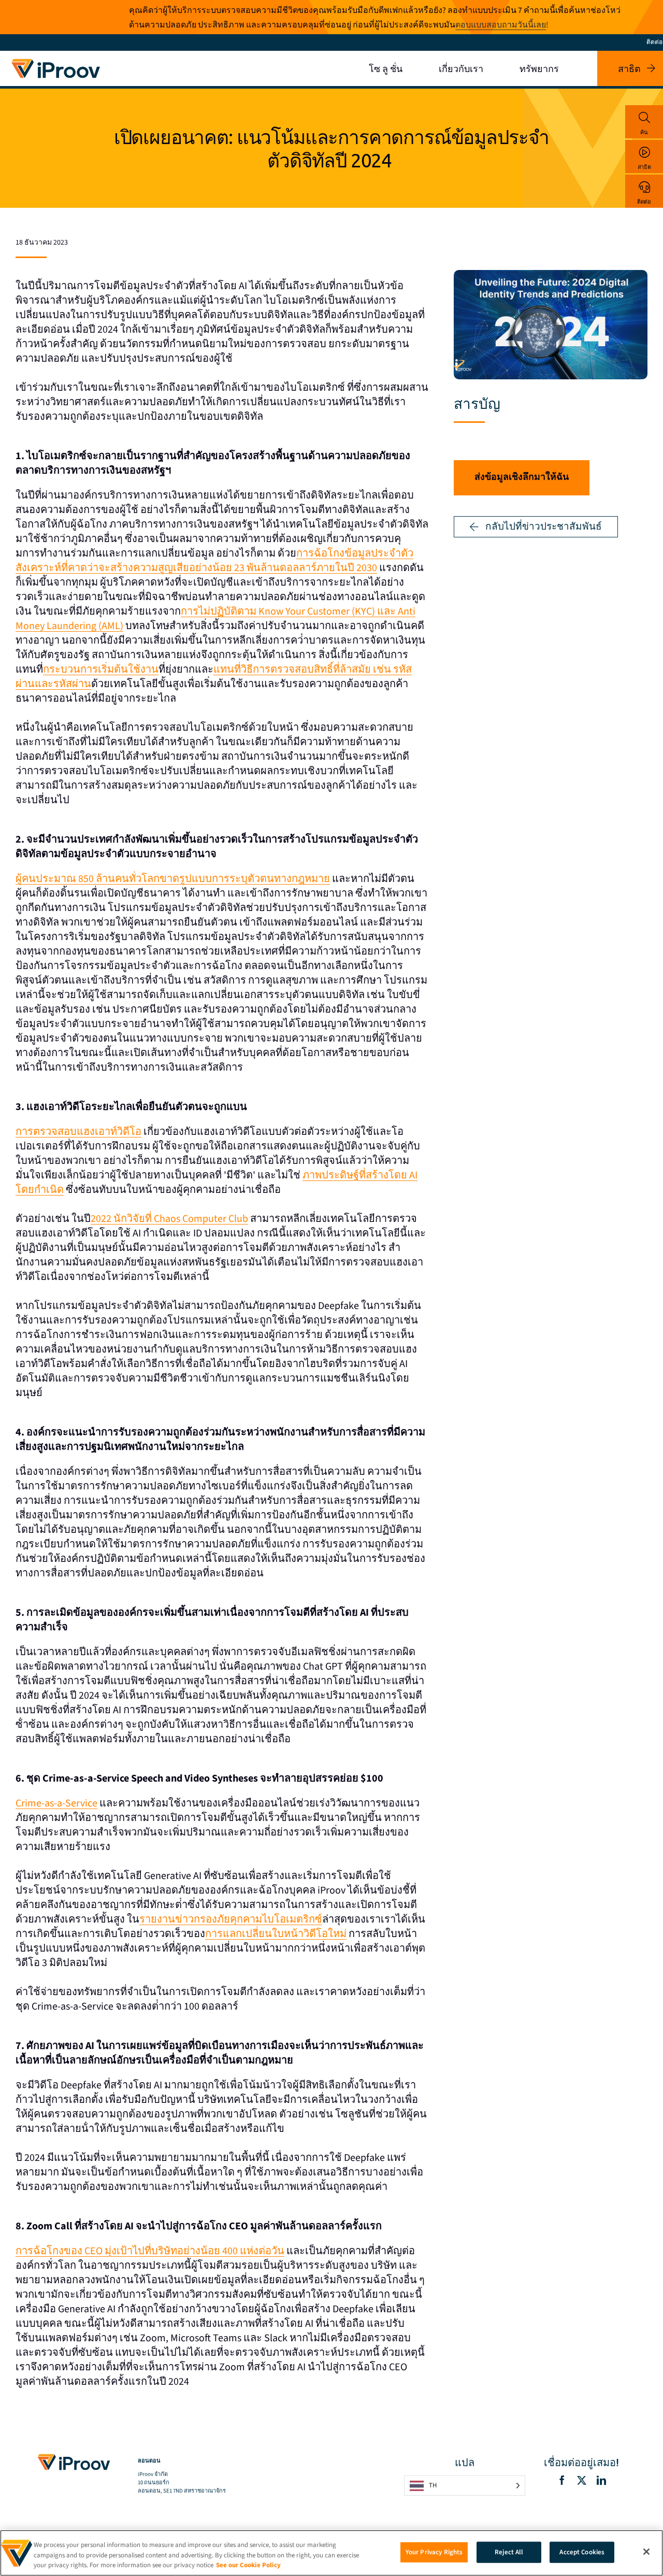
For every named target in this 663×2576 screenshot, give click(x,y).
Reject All (509, 2552)
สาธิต (644, 167)
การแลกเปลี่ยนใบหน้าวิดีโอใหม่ (276, 1934)
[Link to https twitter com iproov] (582, 2480)
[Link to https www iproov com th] (56, 61)
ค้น (644, 132)
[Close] (646, 2552)
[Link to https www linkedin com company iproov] (601, 2480)
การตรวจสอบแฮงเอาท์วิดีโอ (78, 1132)
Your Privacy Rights (434, 2552)
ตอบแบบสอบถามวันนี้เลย (501, 25)
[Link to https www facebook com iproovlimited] (562, 2480)
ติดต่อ (644, 202)
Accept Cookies (582, 2552)
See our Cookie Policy (248, 2565)
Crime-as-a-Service (56, 1803)
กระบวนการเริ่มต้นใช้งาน (101, 670)
